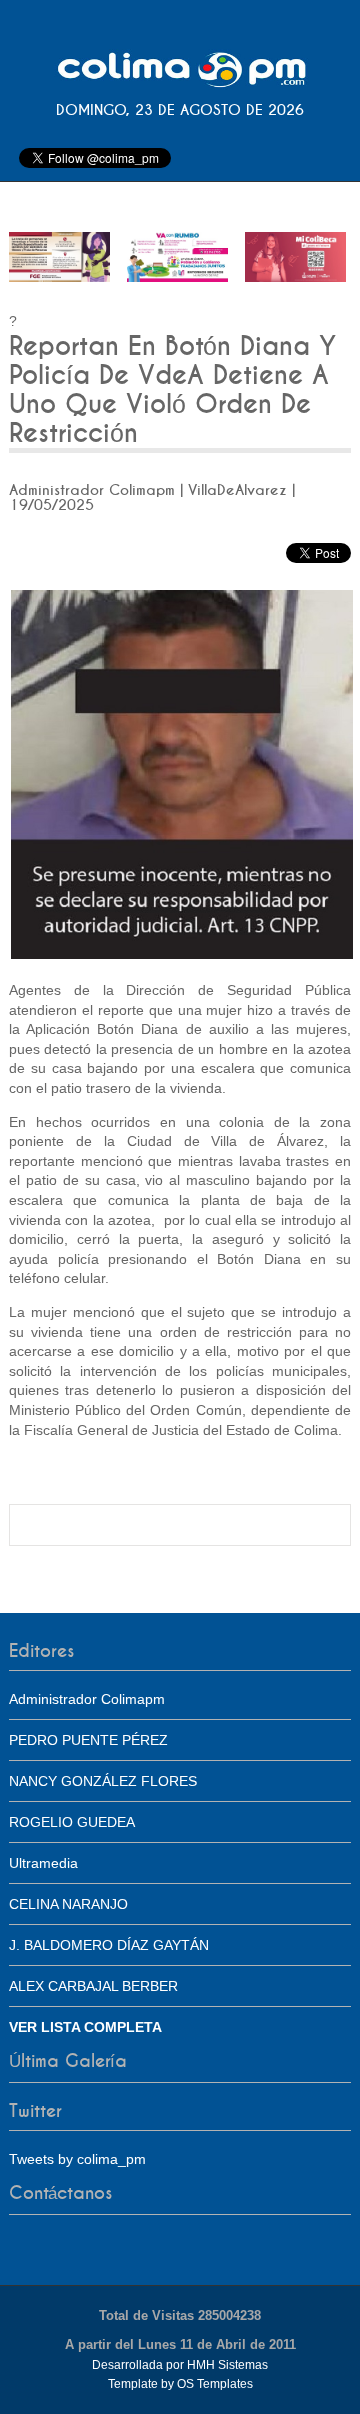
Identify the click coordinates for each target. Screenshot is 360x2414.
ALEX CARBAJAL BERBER (93, 1986)
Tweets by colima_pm (77, 2159)
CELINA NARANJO (68, 1904)
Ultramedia (43, 1863)
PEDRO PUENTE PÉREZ (88, 1740)
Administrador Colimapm (87, 1699)
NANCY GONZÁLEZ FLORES (103, 1781)
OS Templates (215, 2384)
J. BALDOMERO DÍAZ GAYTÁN (109, 1945)
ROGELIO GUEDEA (72, 1822)
